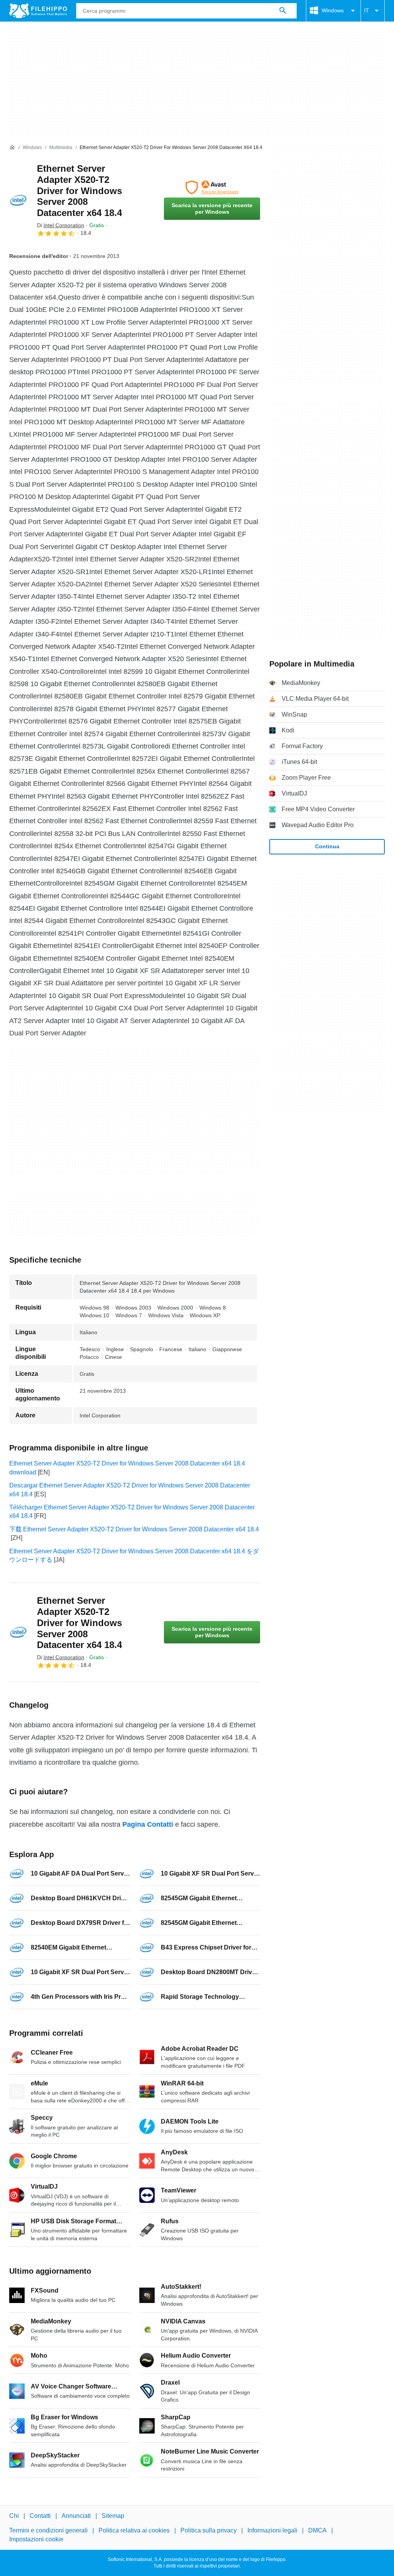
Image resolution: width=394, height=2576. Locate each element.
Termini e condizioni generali (48, 2530)
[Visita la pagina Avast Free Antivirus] (212, 188)
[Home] (12, 147)
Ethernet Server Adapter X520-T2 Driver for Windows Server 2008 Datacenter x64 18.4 (79, 191)
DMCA (317, 2530)
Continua (327, 846)
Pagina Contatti (148, 1824)
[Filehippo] (38, 11)
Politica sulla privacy (209, 2530)
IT (366, 10)
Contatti (40, 2516)
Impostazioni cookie (36, 2539)
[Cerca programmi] (283, 11)
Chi (14, 2516)
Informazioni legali (272, 2530)
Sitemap (113, 2516)
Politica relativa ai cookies (134, 2530)
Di (61, 225)
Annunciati (76, 2516)
